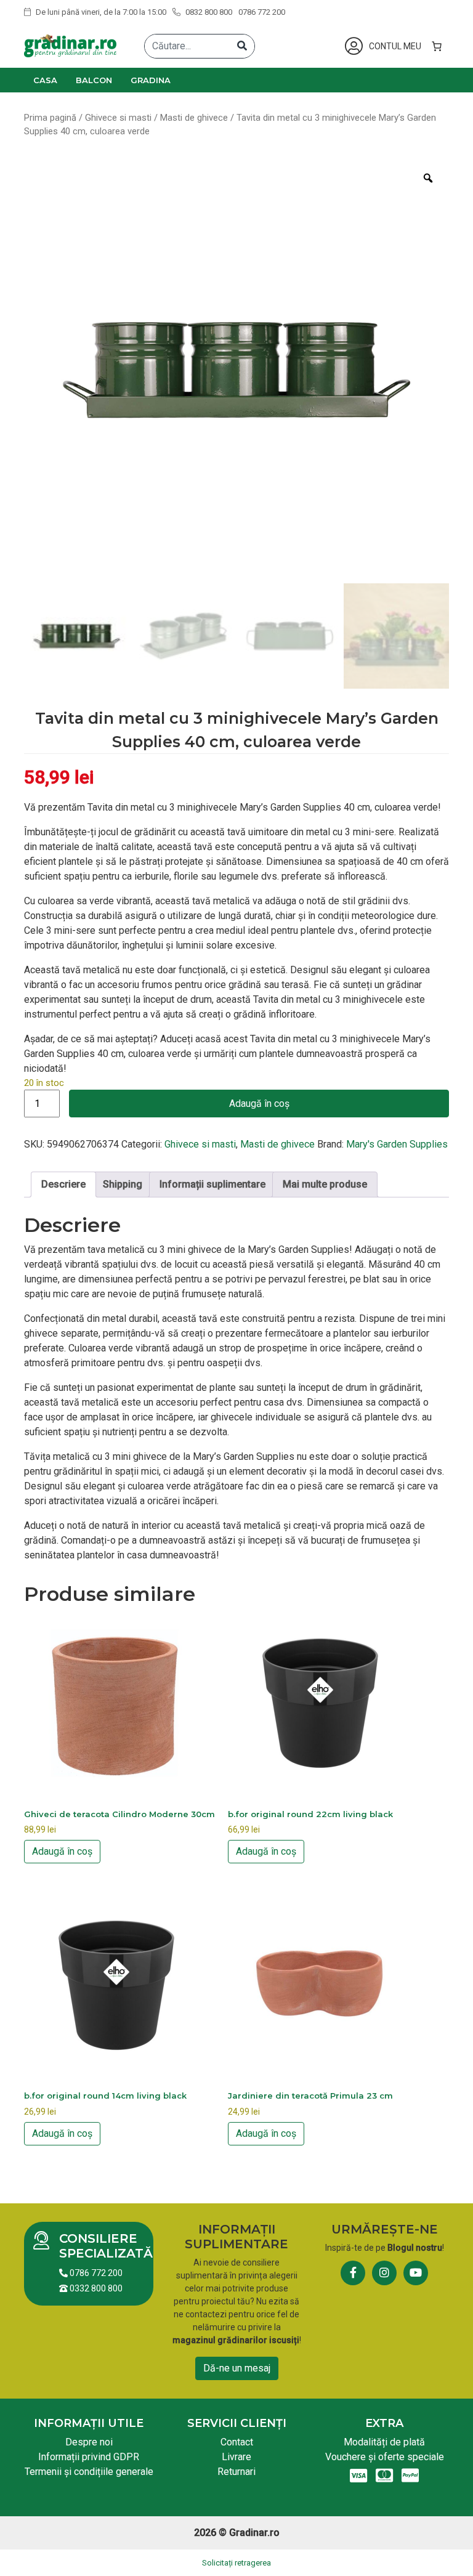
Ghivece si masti (118, 118)
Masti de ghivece (194, 118)
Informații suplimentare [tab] (212, 1184)
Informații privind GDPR (89, 2457)
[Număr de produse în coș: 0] (437, 46)
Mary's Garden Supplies (397, 1144)
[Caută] (242, 46)
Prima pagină (50, 118)
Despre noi (89, 2442)
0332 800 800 (95, 2288)
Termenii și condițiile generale (89, 2472)
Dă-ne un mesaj (237, 2368)
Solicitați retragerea (236, 2563)
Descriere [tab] (63, 1184)
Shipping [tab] (123, 1184)
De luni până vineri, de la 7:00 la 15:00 (100, 12)
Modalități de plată (384, 2442)
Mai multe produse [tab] (325, 1184)
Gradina (151, 80)
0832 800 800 (208, 12)
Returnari (236, 2472)
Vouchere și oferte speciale (385, 2457)
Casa (45, 80)
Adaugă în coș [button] (62, 1851)
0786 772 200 (262, 12)
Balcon (94, 80)
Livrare (236, 2457)
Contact (237, 2442)
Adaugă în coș (259, 1104)
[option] (236, 370)
